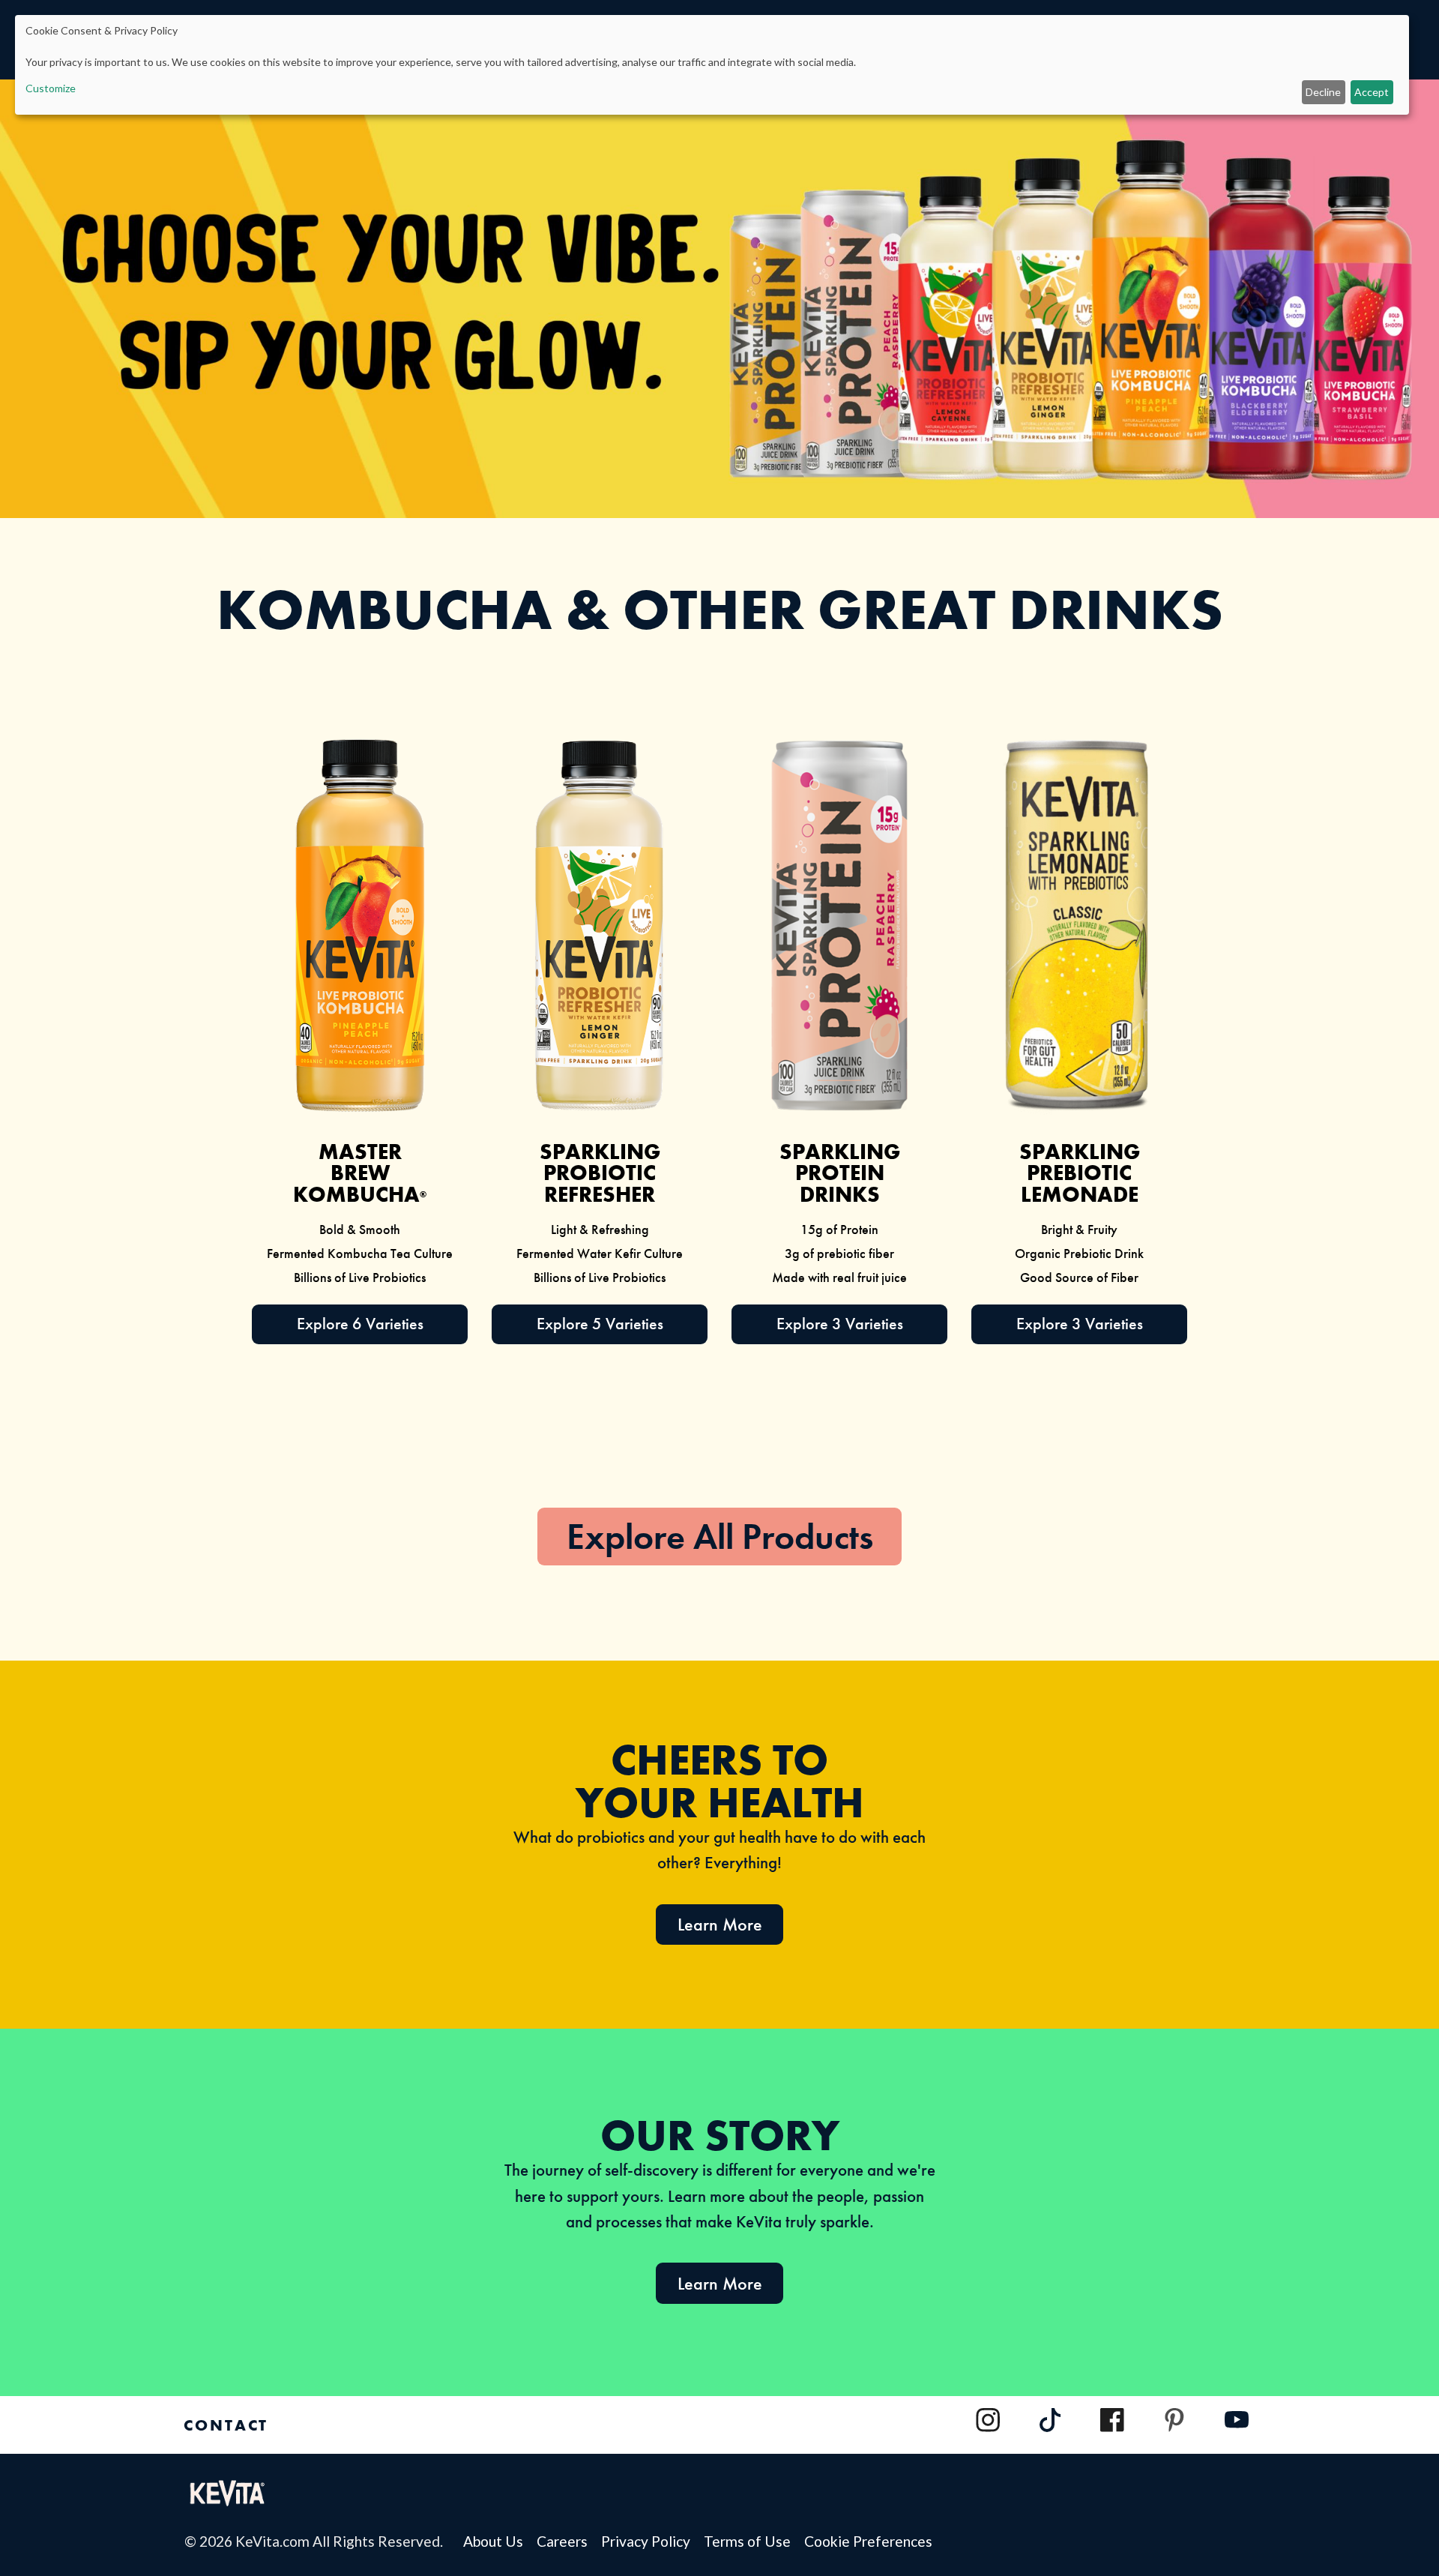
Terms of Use (754, 2541)
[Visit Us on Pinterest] (1174, 2420)
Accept (1372, 92)
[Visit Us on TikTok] (1051, 2427)
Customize (51, 88)
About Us (500, 2541)
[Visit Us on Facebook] (1112, 2420)
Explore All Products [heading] (720, 1537)
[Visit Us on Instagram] (988, 2420)
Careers (569, 2541)
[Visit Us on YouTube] (1237, 2427)
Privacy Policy (652, 2541)
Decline (1323, 92)
